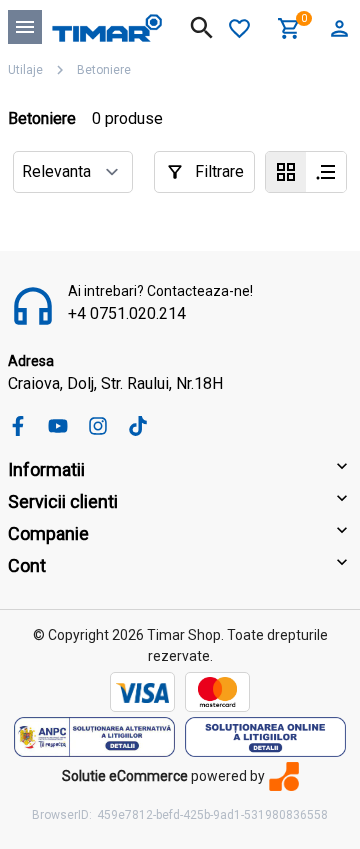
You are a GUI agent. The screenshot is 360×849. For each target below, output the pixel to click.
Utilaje (25, 70)
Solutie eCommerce (125, 776)
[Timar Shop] (107, 26)
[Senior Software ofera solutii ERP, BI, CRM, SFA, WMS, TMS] (284, 776)
